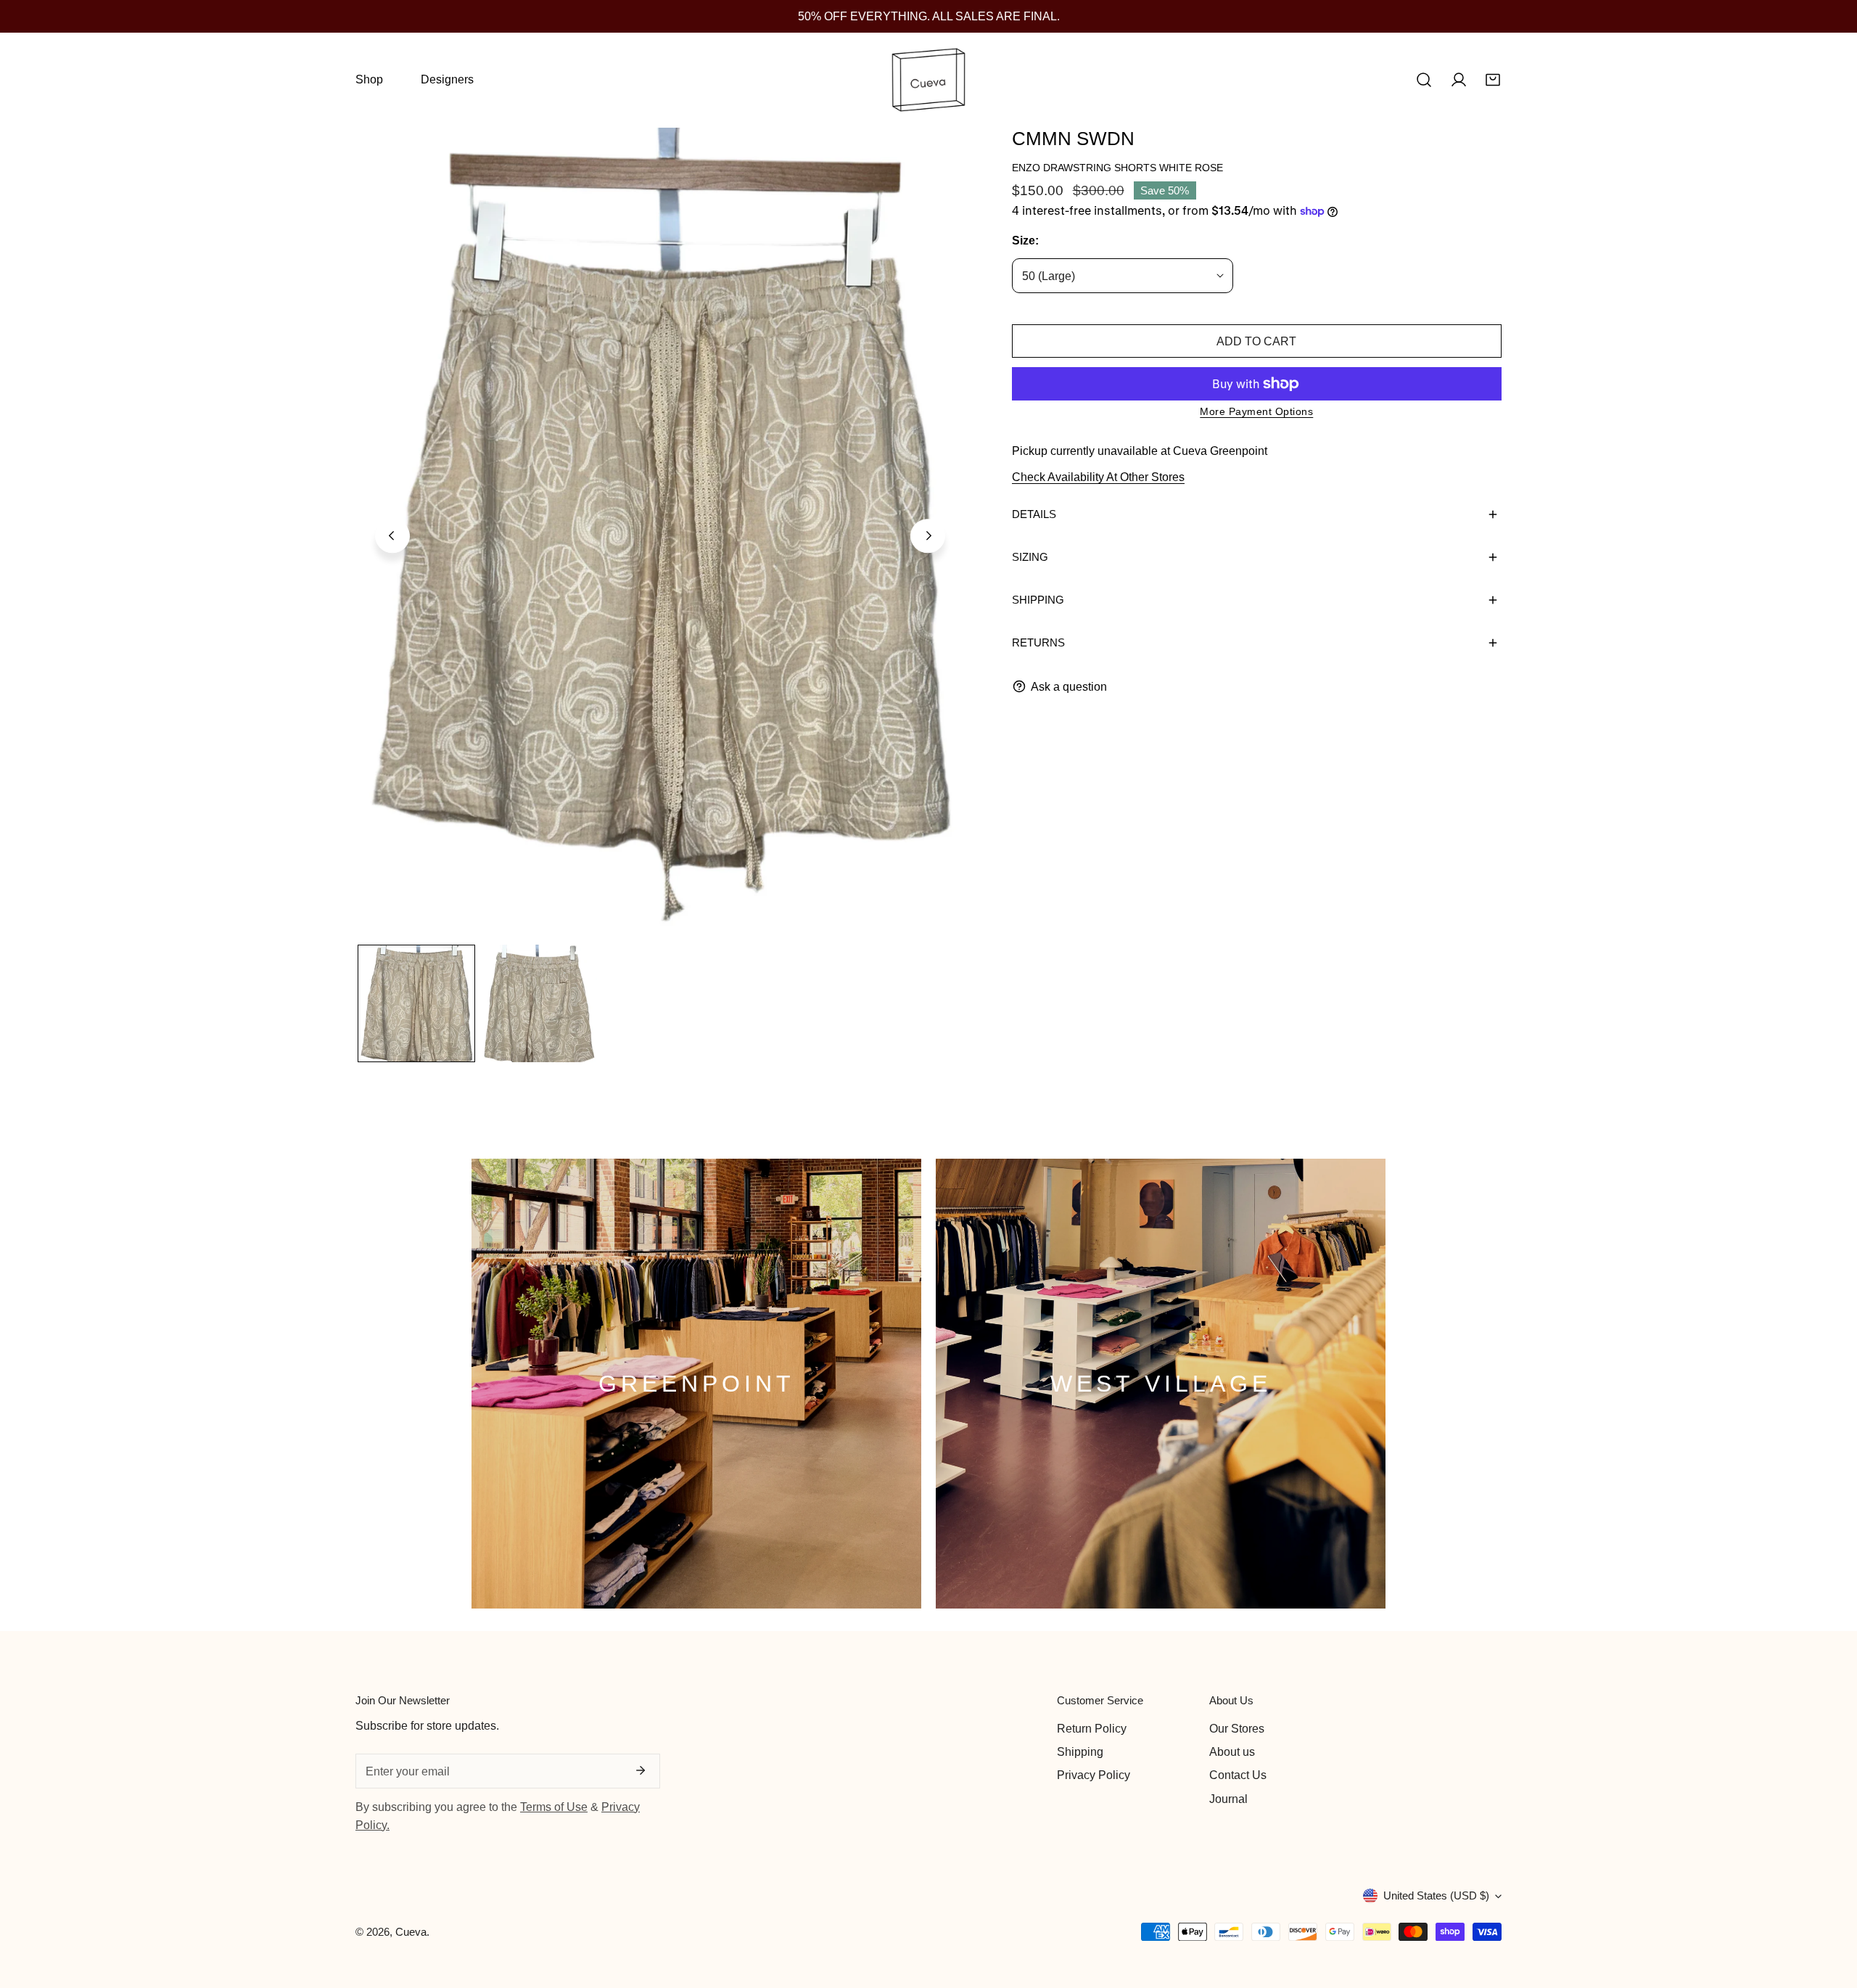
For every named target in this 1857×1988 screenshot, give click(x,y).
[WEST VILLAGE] (1161, 1384)
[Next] (928, 536)
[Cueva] (928, 80)
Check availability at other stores (1098, 477)
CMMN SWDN (1073, 139)
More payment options (1256, 411)
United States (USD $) (1436, 1895)
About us (1232, 1751)
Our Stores (1237, 1728)
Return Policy (1092, 1728)
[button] (1493, 80)
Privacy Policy (1094, 1775)
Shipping (1080, 1751)
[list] (660, 534)
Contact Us (1238, 1775)
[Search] (1424, 80)
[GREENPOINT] (696, 1384)
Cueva (411, 1932)
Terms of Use (554, 1807)
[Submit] (641, 1770)
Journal (1228, 1799)
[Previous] (392, 536)
